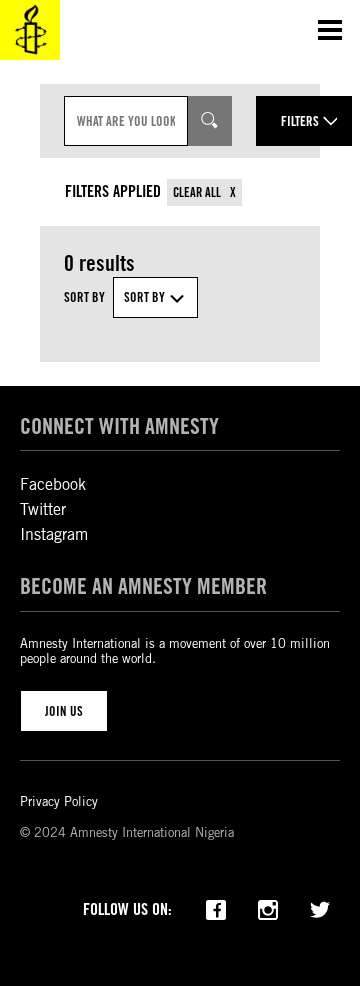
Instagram (54, 534)
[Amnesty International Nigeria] (30, 30)
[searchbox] (126, 121)
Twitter (43, 509)
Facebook (53, 484)
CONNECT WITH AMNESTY (119, 426)
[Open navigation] (330, 30)
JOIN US (64, 711)
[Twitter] (320, 908)
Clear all (198, 192)
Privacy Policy (59, 801)
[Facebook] (216, 908)
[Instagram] (268, 908)
